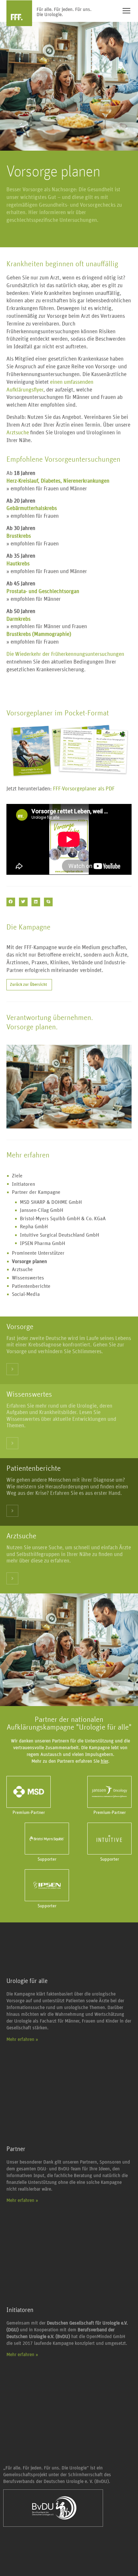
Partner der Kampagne (36, 1192)
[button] (11, 902)
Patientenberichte (31, 1286)
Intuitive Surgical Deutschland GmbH (60, 1235)
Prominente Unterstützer (38, 1253)
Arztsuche (18, 433)
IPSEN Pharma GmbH (43, 1243)
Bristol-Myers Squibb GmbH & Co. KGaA (63, 1219)
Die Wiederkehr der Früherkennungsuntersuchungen (65, 654)
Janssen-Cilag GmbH (42, 1210)
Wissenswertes (28, 1278)
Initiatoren (23, 1184)
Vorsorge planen (29, 1261)
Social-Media (26, 1294)
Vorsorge (20, 1327)
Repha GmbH (34, 1227)
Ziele (17, 1176)
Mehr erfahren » (22, 2039)
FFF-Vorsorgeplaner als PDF (84, 789)
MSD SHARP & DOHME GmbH (51, 1202)
